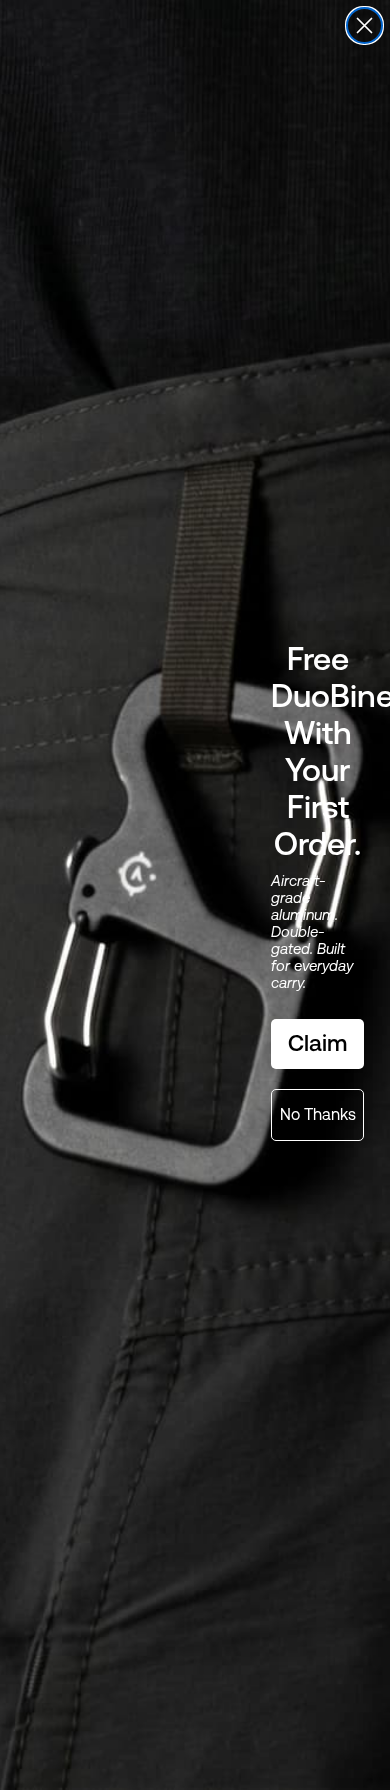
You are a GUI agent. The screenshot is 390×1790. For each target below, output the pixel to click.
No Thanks (318, 1114)
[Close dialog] (364, 25)
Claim (317, 1043)
